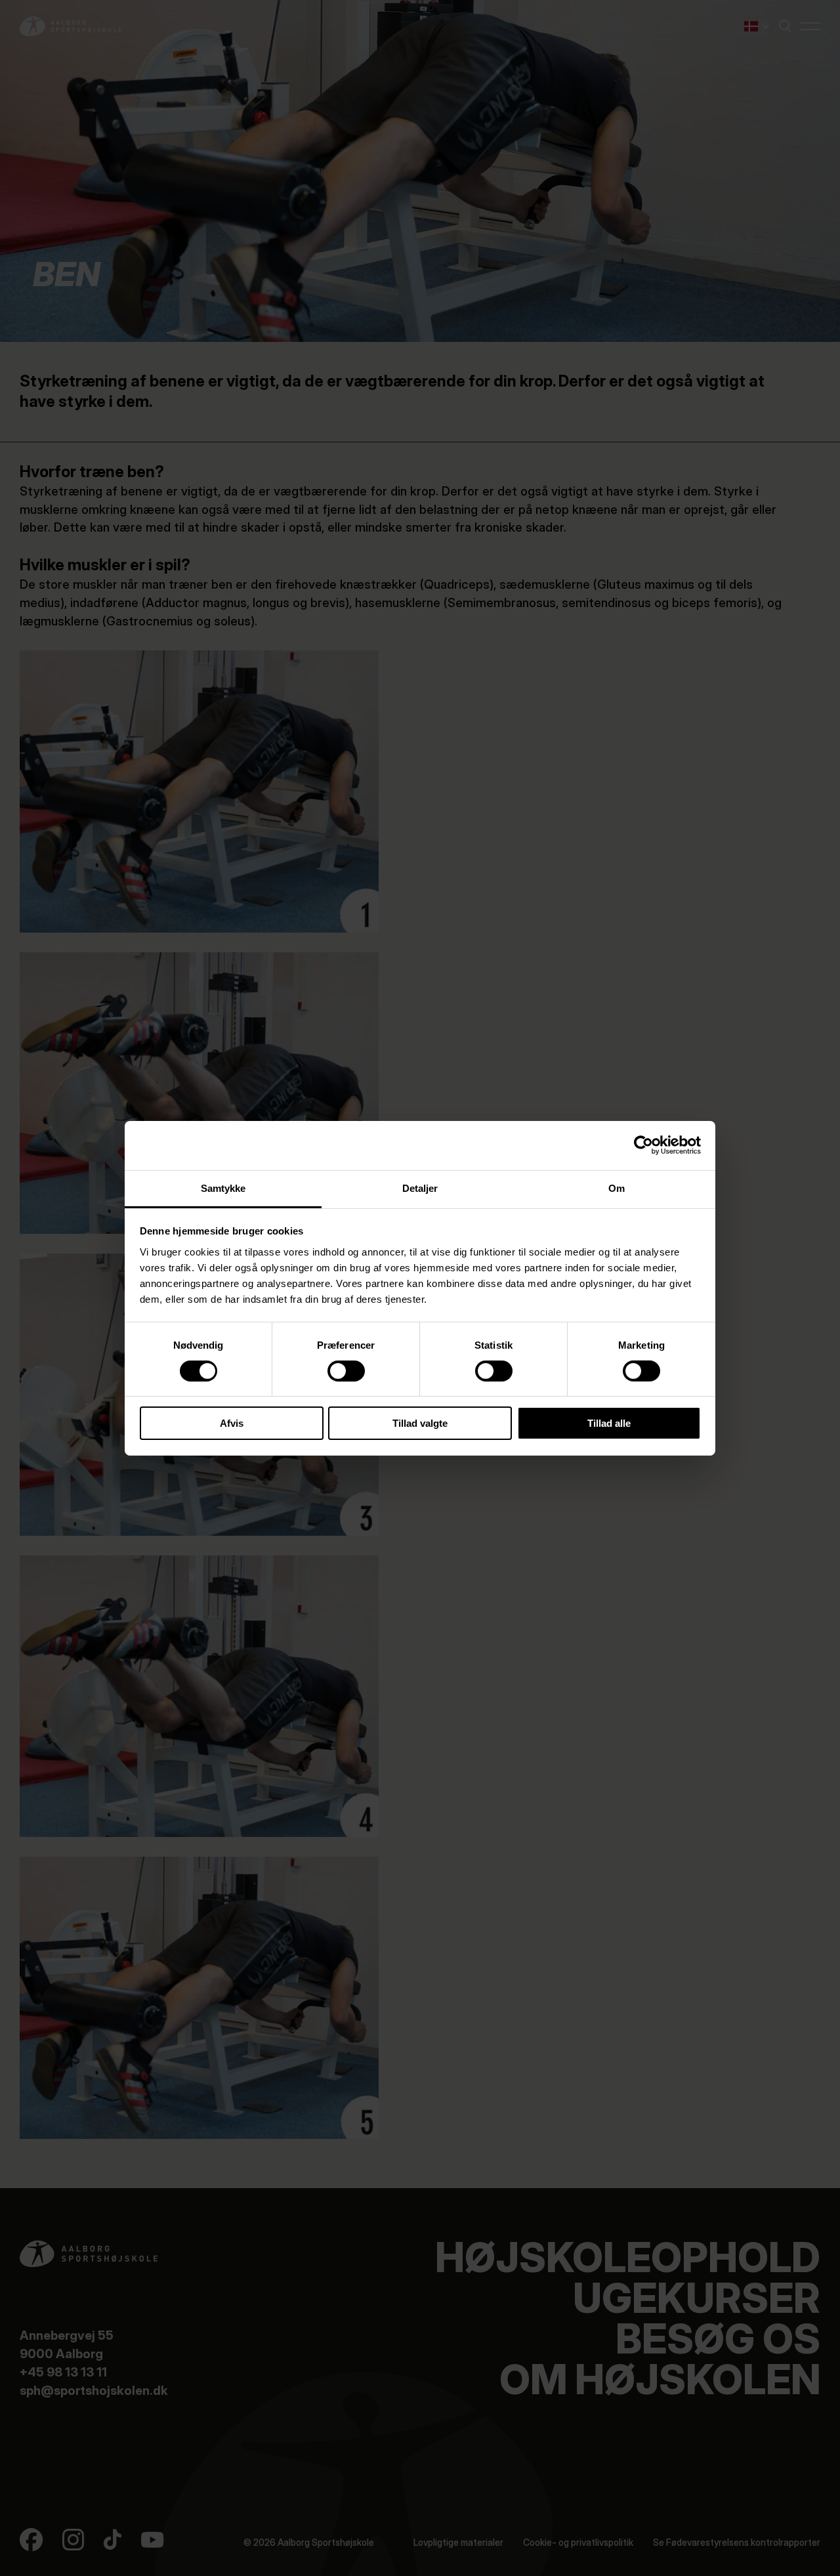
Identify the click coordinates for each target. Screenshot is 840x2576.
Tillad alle (609, 1423)
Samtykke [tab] (223, 1188)
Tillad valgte (420, 1423)
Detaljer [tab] (420, 1188)
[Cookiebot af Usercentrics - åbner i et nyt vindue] (643, 1145)
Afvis (232, 1423)
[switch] (335, 1368)
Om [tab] (617, 1188)
